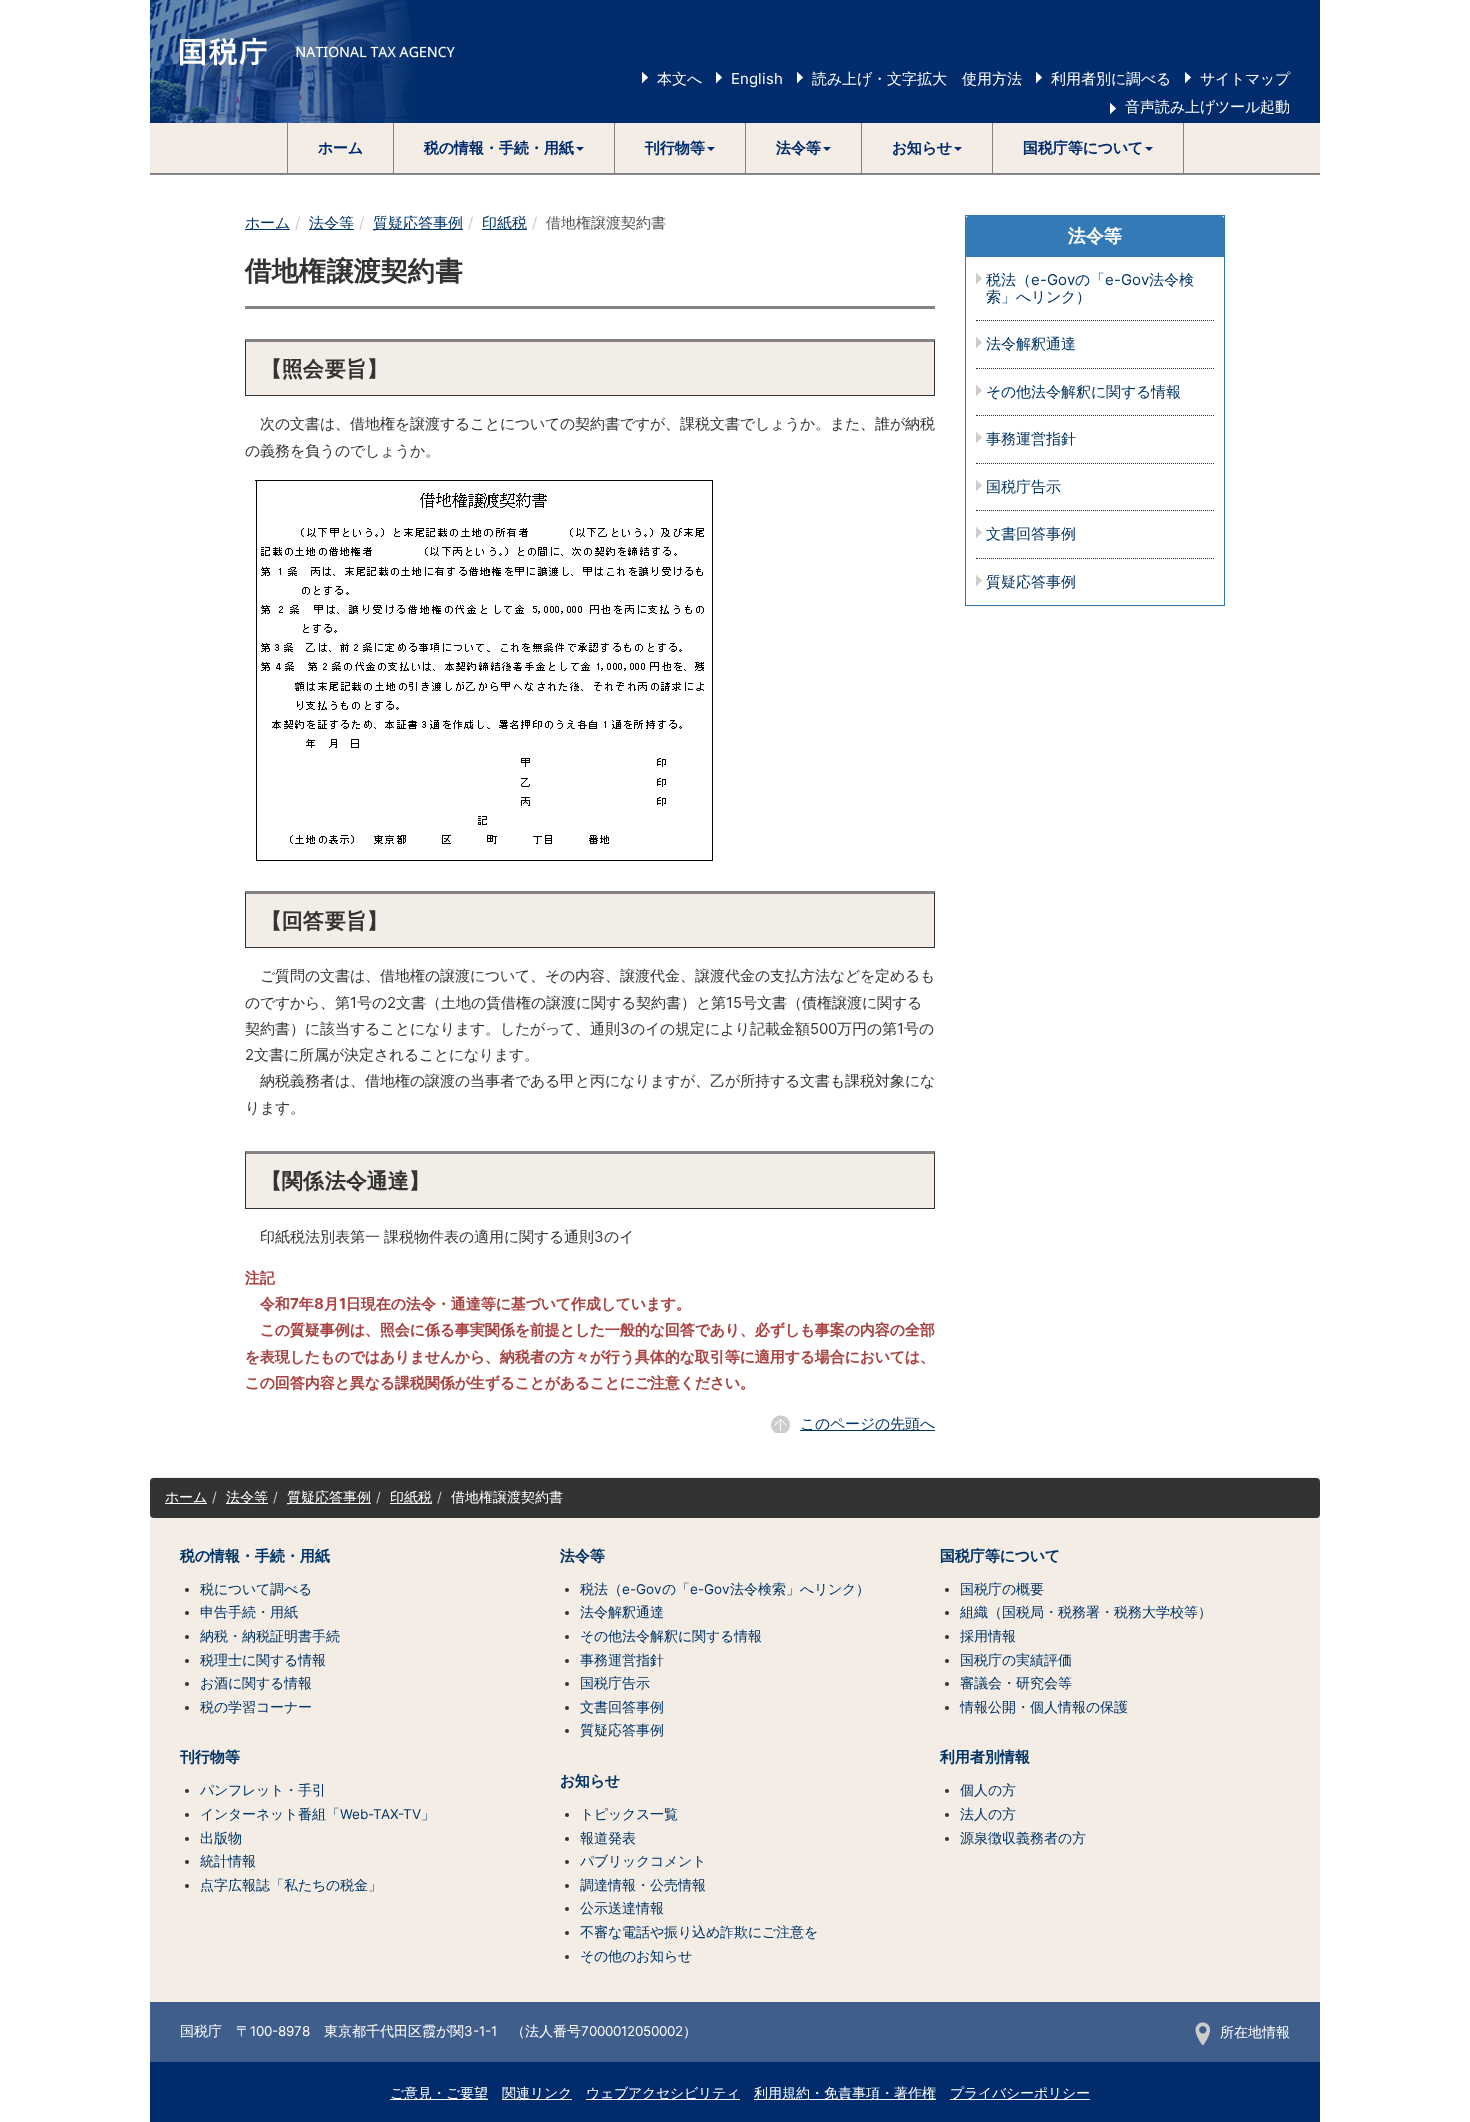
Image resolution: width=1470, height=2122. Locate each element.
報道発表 (608, 1838)
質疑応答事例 (418, 222)
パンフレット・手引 (263, 1790)
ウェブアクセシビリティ (663, 2093)
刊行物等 (210, 1757)
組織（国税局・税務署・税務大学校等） (1086, 1612)
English (757, 78)
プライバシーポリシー (1020, 2093)
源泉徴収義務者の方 (1023, 1838)
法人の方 (988, 1814)
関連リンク (537, 2093)
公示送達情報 (622, 1908)
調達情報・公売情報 (643, 1885)
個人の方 (988, 1790)
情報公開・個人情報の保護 (1044, 1707)
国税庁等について (1000, 1556)
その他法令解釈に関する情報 (1083, 392)
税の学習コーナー (256, 1707)
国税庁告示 (1023, 487)
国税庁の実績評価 (1016, 1660)
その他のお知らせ (636, 1956)
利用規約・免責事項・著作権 (845, 2093)
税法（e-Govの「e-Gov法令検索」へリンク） (1090, 288)
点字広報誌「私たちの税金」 (291, 1885)
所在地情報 (1255, 2032)
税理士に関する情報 (263, 1660)
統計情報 (228, 1861)
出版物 (221, 1838)
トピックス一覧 (629, 1814)
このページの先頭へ (867, 1423)
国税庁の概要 (1002, 1589)
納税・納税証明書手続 (270, 1636)
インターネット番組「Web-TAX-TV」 (317, 1814)
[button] (504, 148)
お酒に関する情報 (256, 1683)
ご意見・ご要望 (439, 2093)
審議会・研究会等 (1016, 1683)
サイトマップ (1245, 78)
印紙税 (504, 222)
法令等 (331, 222)
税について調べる (256, 1589)
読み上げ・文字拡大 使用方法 (917, 78)
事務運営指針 (1031, 439)
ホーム (340, 147)
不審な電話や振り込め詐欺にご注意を (699, 1932)
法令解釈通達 (1031, 344)
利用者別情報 (985, 1757)
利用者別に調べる (1111, 78)
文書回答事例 (1031, 534)
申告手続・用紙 (249, 1612)
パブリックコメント (643, 1861)
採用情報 (988, 1636)
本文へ (679, 78)
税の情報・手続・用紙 (255, 1556)
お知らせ (590, 1781)
